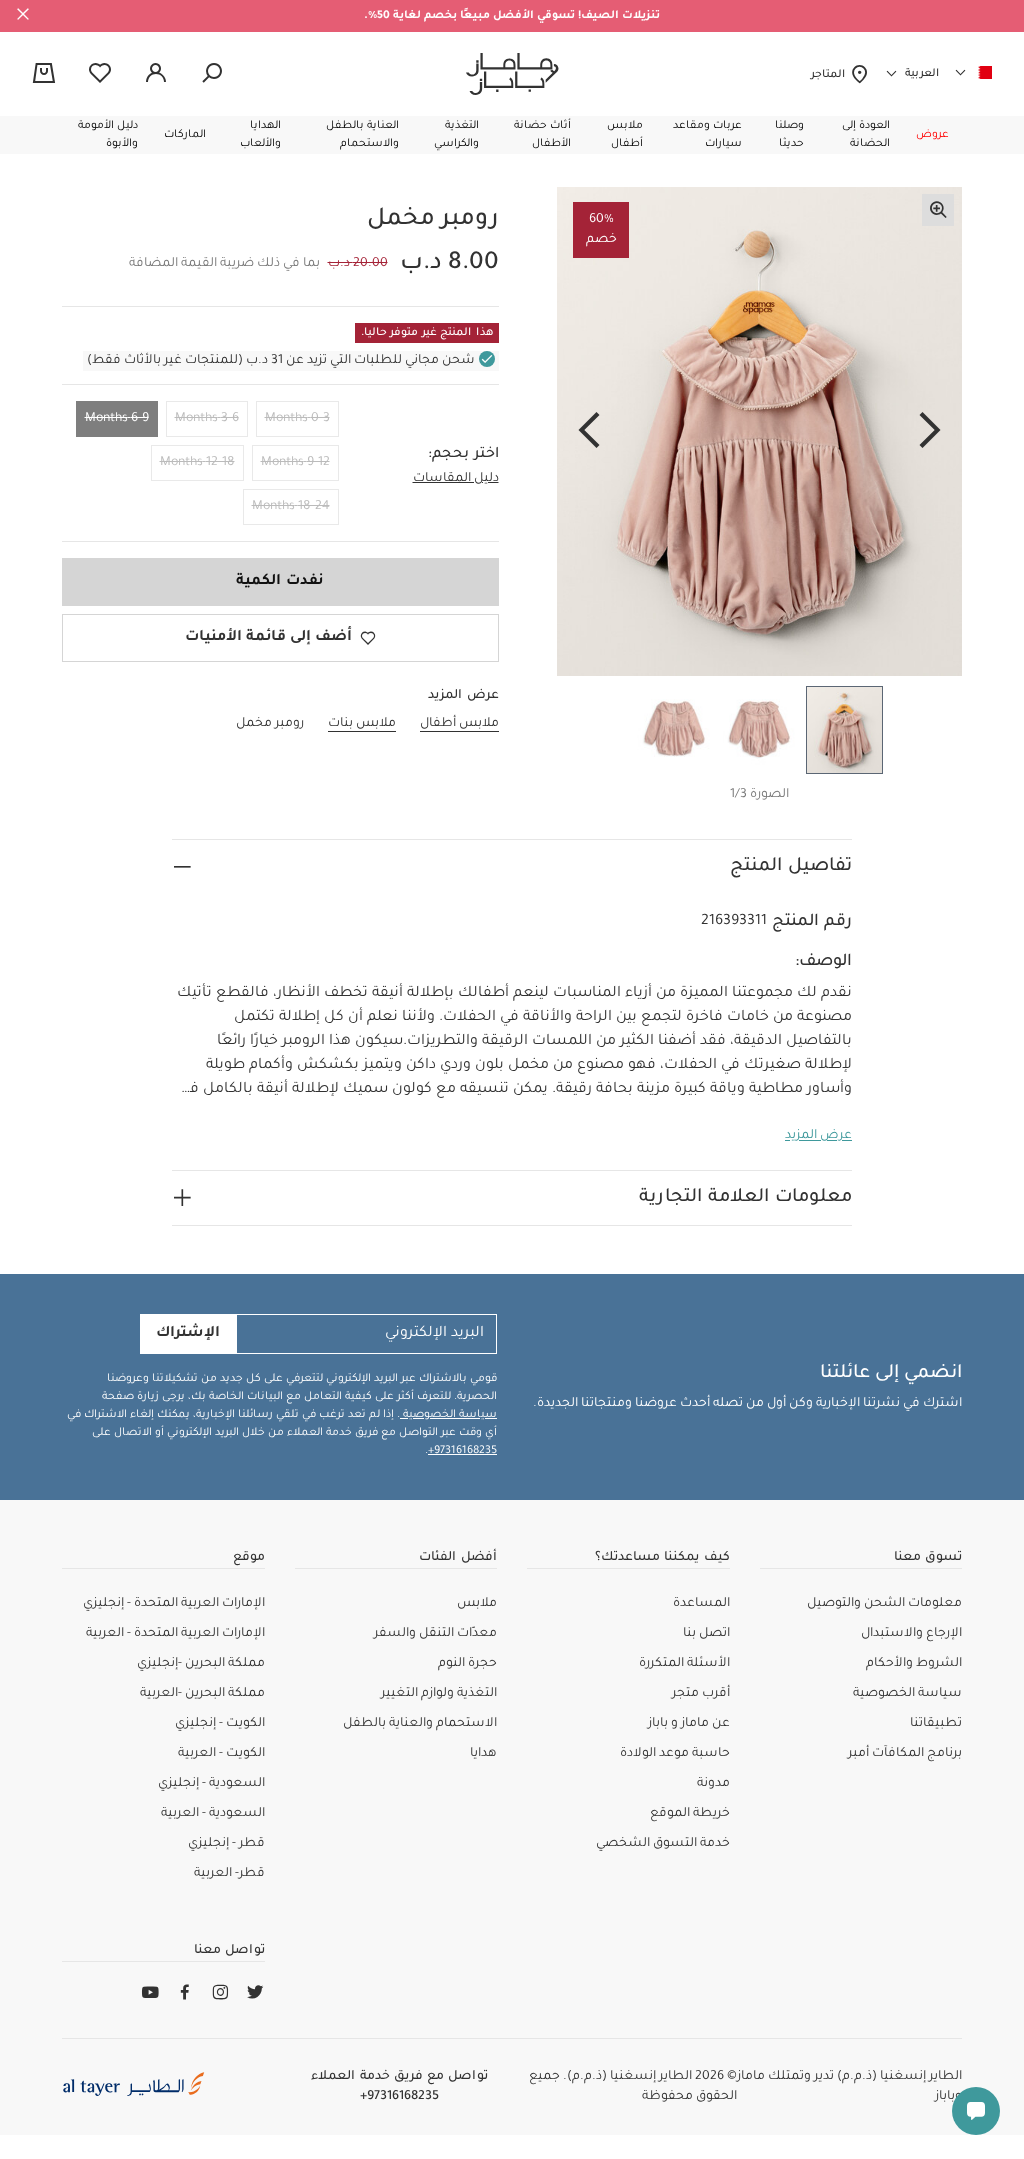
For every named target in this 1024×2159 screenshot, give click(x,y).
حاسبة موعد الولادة (675, 1754)
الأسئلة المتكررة (684, 1664)
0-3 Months (297, 419)
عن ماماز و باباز (689, 1724)
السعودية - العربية (213, 1814)
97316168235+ (462, 1451)
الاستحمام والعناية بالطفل (420, 1724)
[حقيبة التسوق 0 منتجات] (44, 75)
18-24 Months (291, 507)
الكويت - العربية (221, 1754)
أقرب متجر (701, 1694)
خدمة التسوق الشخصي (663, 1844)
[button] (932, 135)
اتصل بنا (706, 1634)
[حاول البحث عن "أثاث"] (212, 74)
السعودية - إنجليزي (211, 1784)
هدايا (483, 1754)
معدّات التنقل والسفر (435, 1634)
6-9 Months (117, 419)
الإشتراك (188, 1334)
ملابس (477, 1604)
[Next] (589, 432)
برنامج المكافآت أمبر (905, 1754)
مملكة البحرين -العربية (202, 1694)
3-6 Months (207, 419)
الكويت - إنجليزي (220, 1724)
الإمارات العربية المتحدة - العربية (175, 1634)
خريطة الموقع (690, 1814)
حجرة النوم (467, 1664)
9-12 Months (295, 463)
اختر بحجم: (463, 455)
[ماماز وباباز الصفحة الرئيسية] (512, 74)
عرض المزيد (818, 1136)
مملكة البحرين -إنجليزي (201, 1664)
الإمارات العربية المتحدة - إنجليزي (174, 1604)
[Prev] (930, 432)
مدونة (713, 1784)
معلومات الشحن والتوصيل (884, 1604)
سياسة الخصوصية (448, 1415)
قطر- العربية (229, 1874)
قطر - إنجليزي (226, 1844)
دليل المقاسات (456, 479)
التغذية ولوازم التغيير (439, 1694)
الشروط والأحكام (914, 1664)
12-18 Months (197, 463)
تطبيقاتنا (936, 1724)
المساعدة (701, 1604)
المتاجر (830, 75)
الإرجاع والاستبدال (911, 1634)
